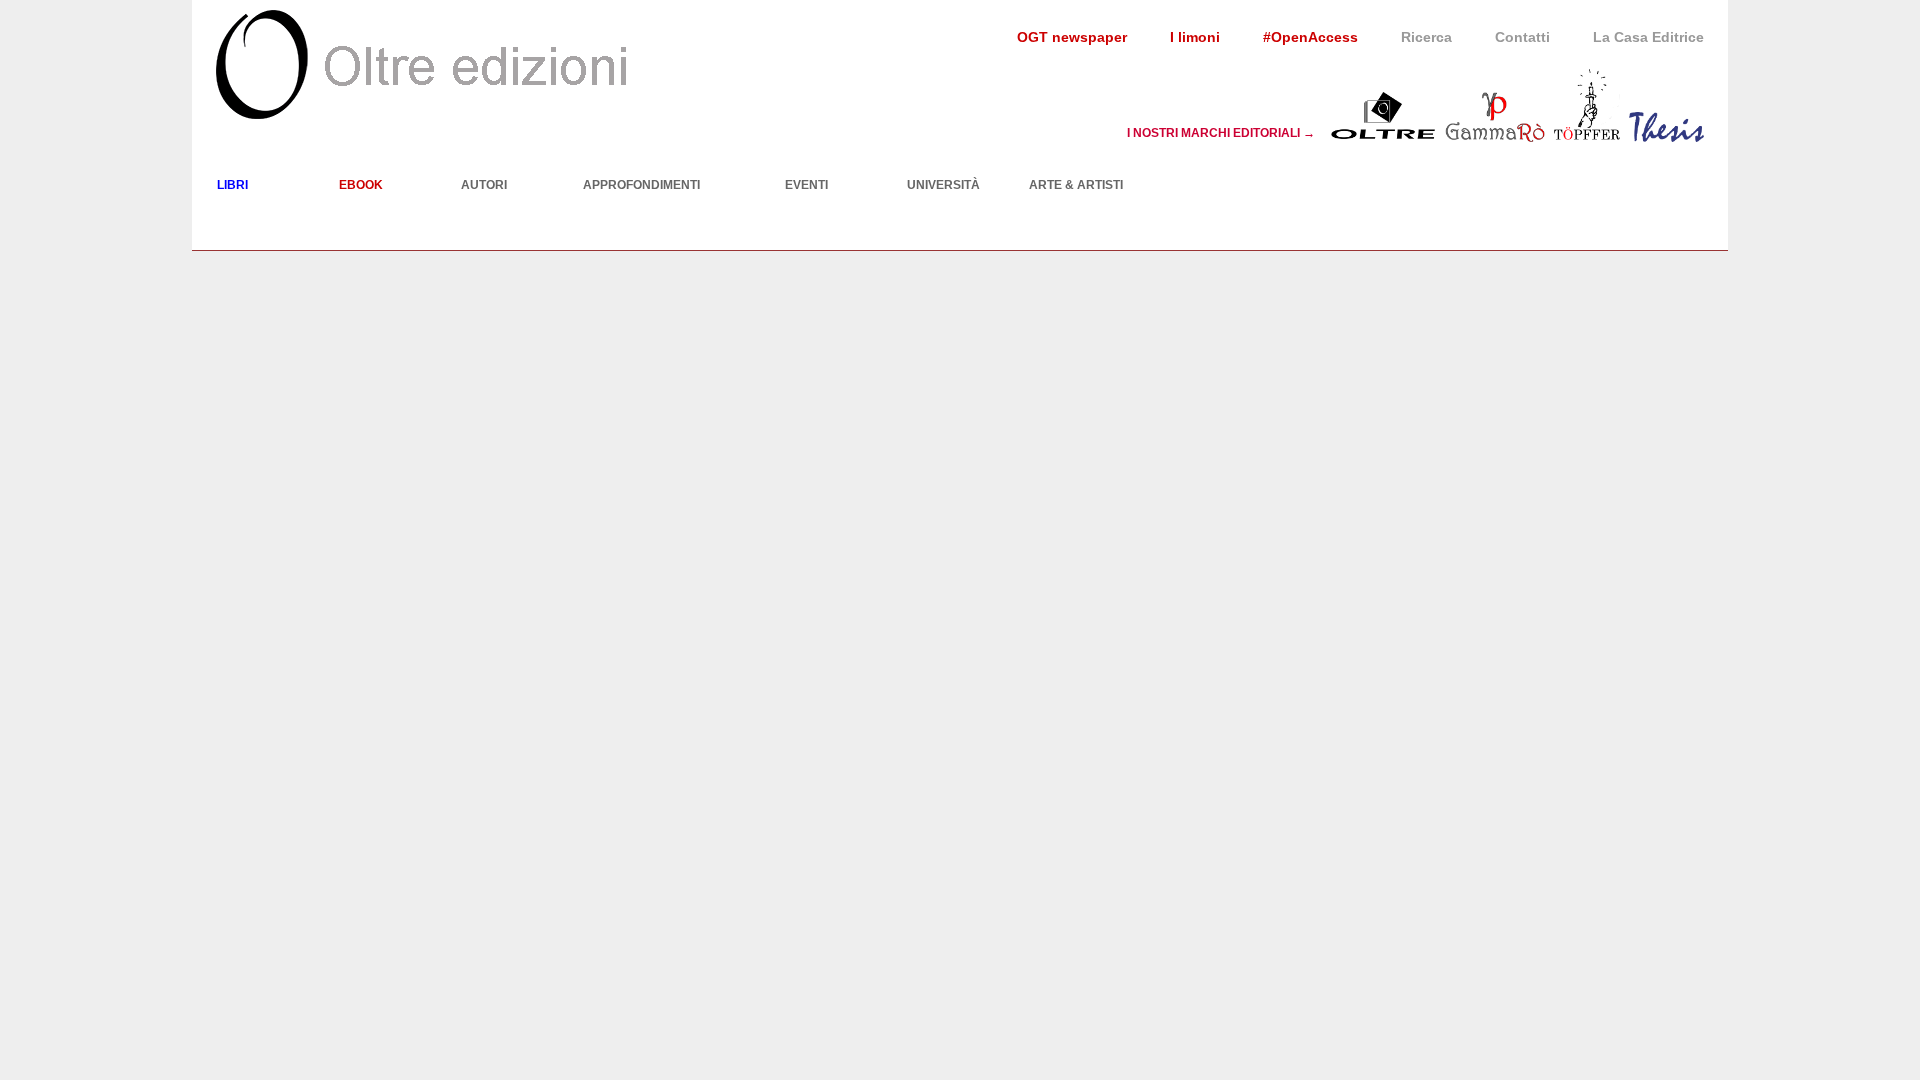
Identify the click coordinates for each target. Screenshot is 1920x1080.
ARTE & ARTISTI (1076, 185)
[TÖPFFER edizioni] (1587, 132)
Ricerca (1426, 37)
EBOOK (361, 185)
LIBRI (232, 185)
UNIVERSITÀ (943, 185)
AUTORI (484, 185)
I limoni (1195, 37)
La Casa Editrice (1648, 37)
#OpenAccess (1310, 37)
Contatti (1522, 37)
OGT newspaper (1072, 37)
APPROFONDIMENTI (641, 185)
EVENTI (806, 185)
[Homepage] (421, 64)
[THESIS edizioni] (1666, 132)
